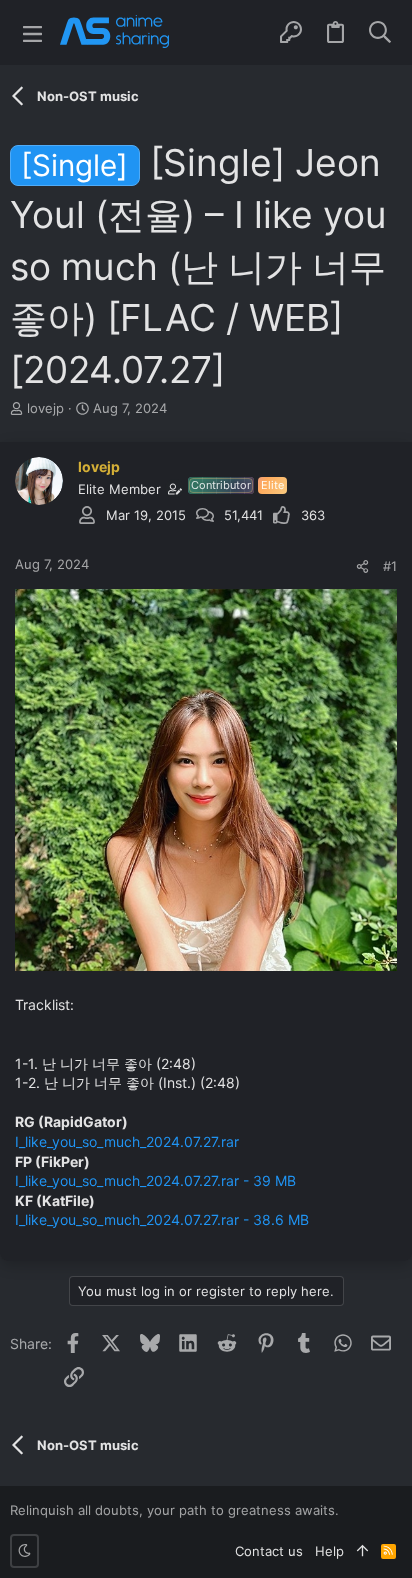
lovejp (45, 408)
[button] (32, 32)
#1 (390, 566)
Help (329, 1551)
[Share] (362, 566)
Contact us (269, 1551)
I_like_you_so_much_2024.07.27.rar (127, 1141)
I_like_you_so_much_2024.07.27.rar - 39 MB (155, 1180)
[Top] (362, 1551)
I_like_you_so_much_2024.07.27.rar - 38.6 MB (162, 1219)
